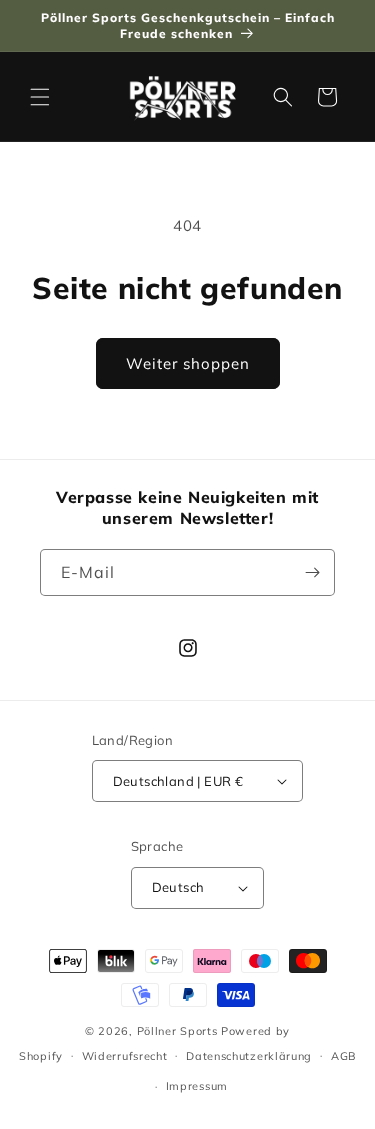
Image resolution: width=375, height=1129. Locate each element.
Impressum (197, 1086)
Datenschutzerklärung (249, 1056)
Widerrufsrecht (125, 1056)
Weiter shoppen (188, 363)
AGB (343, 1056)
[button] (40, 97)
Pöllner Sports (177, 1031)
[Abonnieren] (312, 572)
